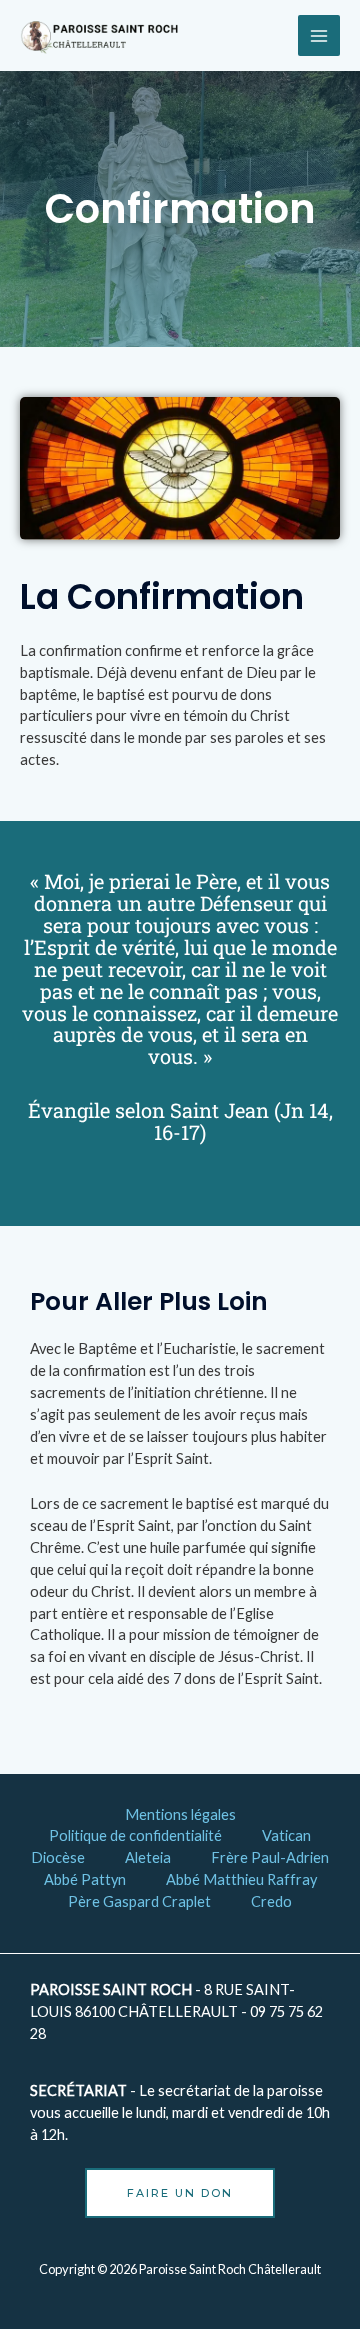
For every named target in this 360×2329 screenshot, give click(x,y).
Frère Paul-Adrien (270, 1857)
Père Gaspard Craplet (139, 1901)
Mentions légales (180, 1814)
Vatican (286, 1835)
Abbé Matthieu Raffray (241, 1879)
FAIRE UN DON (180, 2193)
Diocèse (58, 1857)
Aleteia (148, 1857)
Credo (271, 1901)
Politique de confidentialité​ (135, 1835)
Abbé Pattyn (85, 1879)
